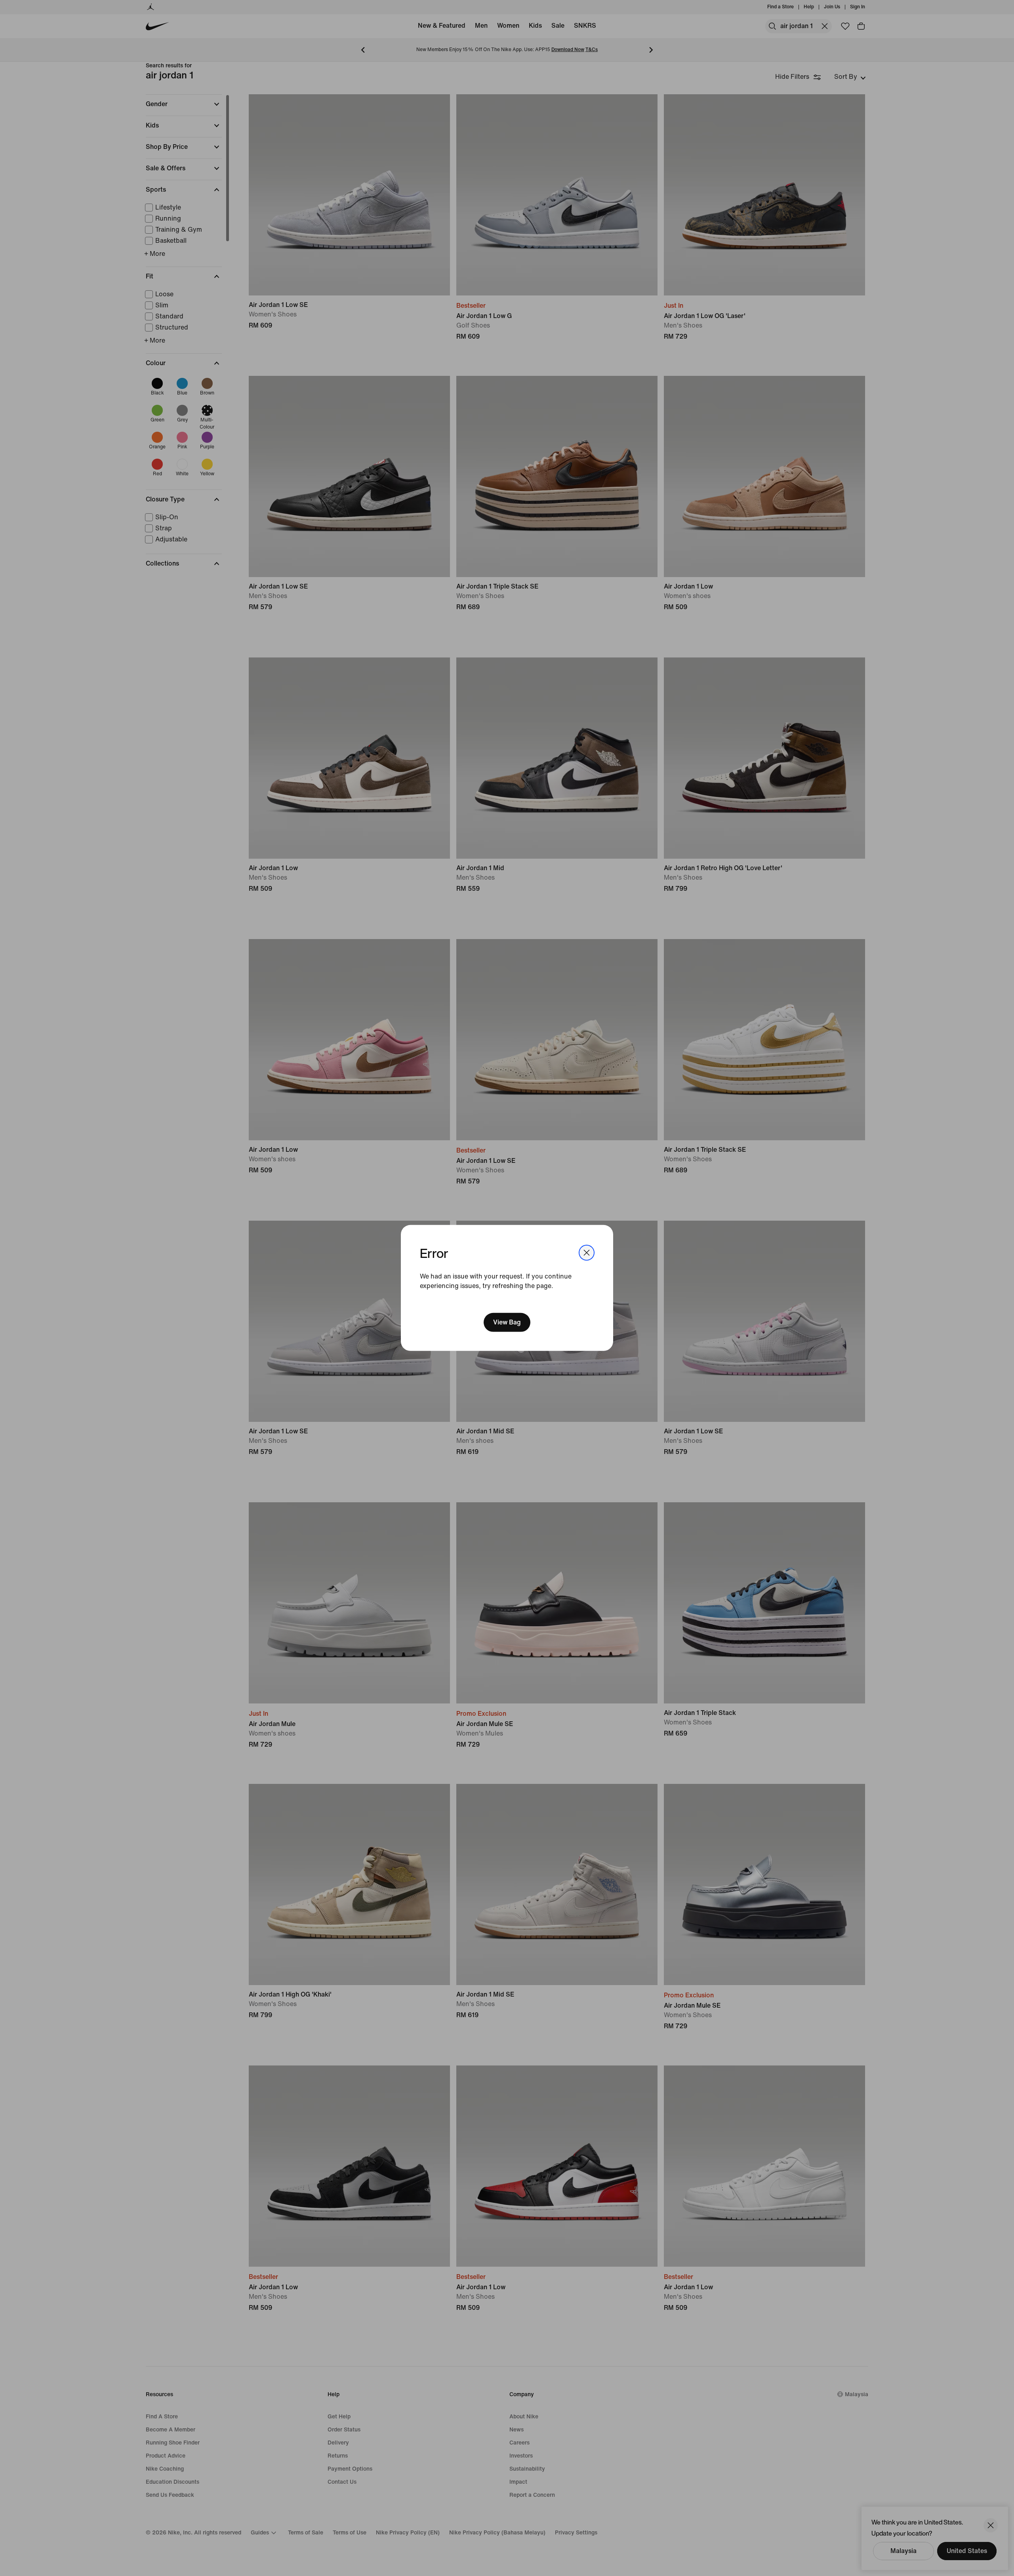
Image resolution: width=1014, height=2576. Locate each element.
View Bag (507, 1322)
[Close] (587, 1253)
